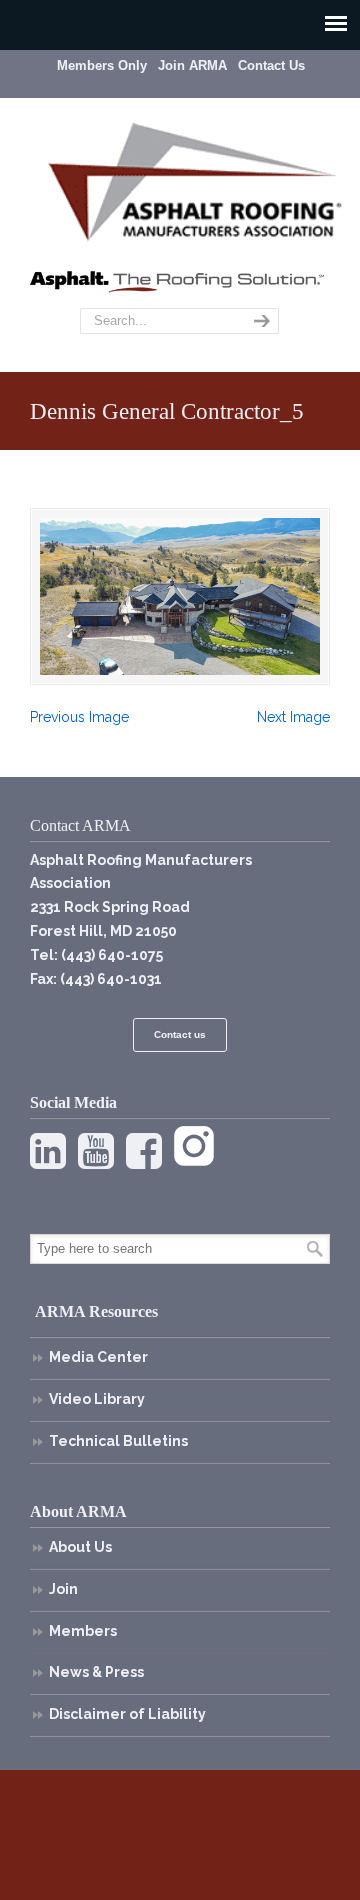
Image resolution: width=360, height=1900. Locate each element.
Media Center (98, 1357)
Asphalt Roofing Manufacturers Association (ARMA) (195, 179)
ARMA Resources (96, 1311)
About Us (80, 1547)
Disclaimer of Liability (127, 1714)
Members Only (102, 65)
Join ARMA (192, 65)
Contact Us (271, 65)
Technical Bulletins (118, 1441)
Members (83, 1631)
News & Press (96, 1672)
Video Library (97, 1399)
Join (63, 1589)
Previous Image (79, 717)
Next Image (293, 717)
